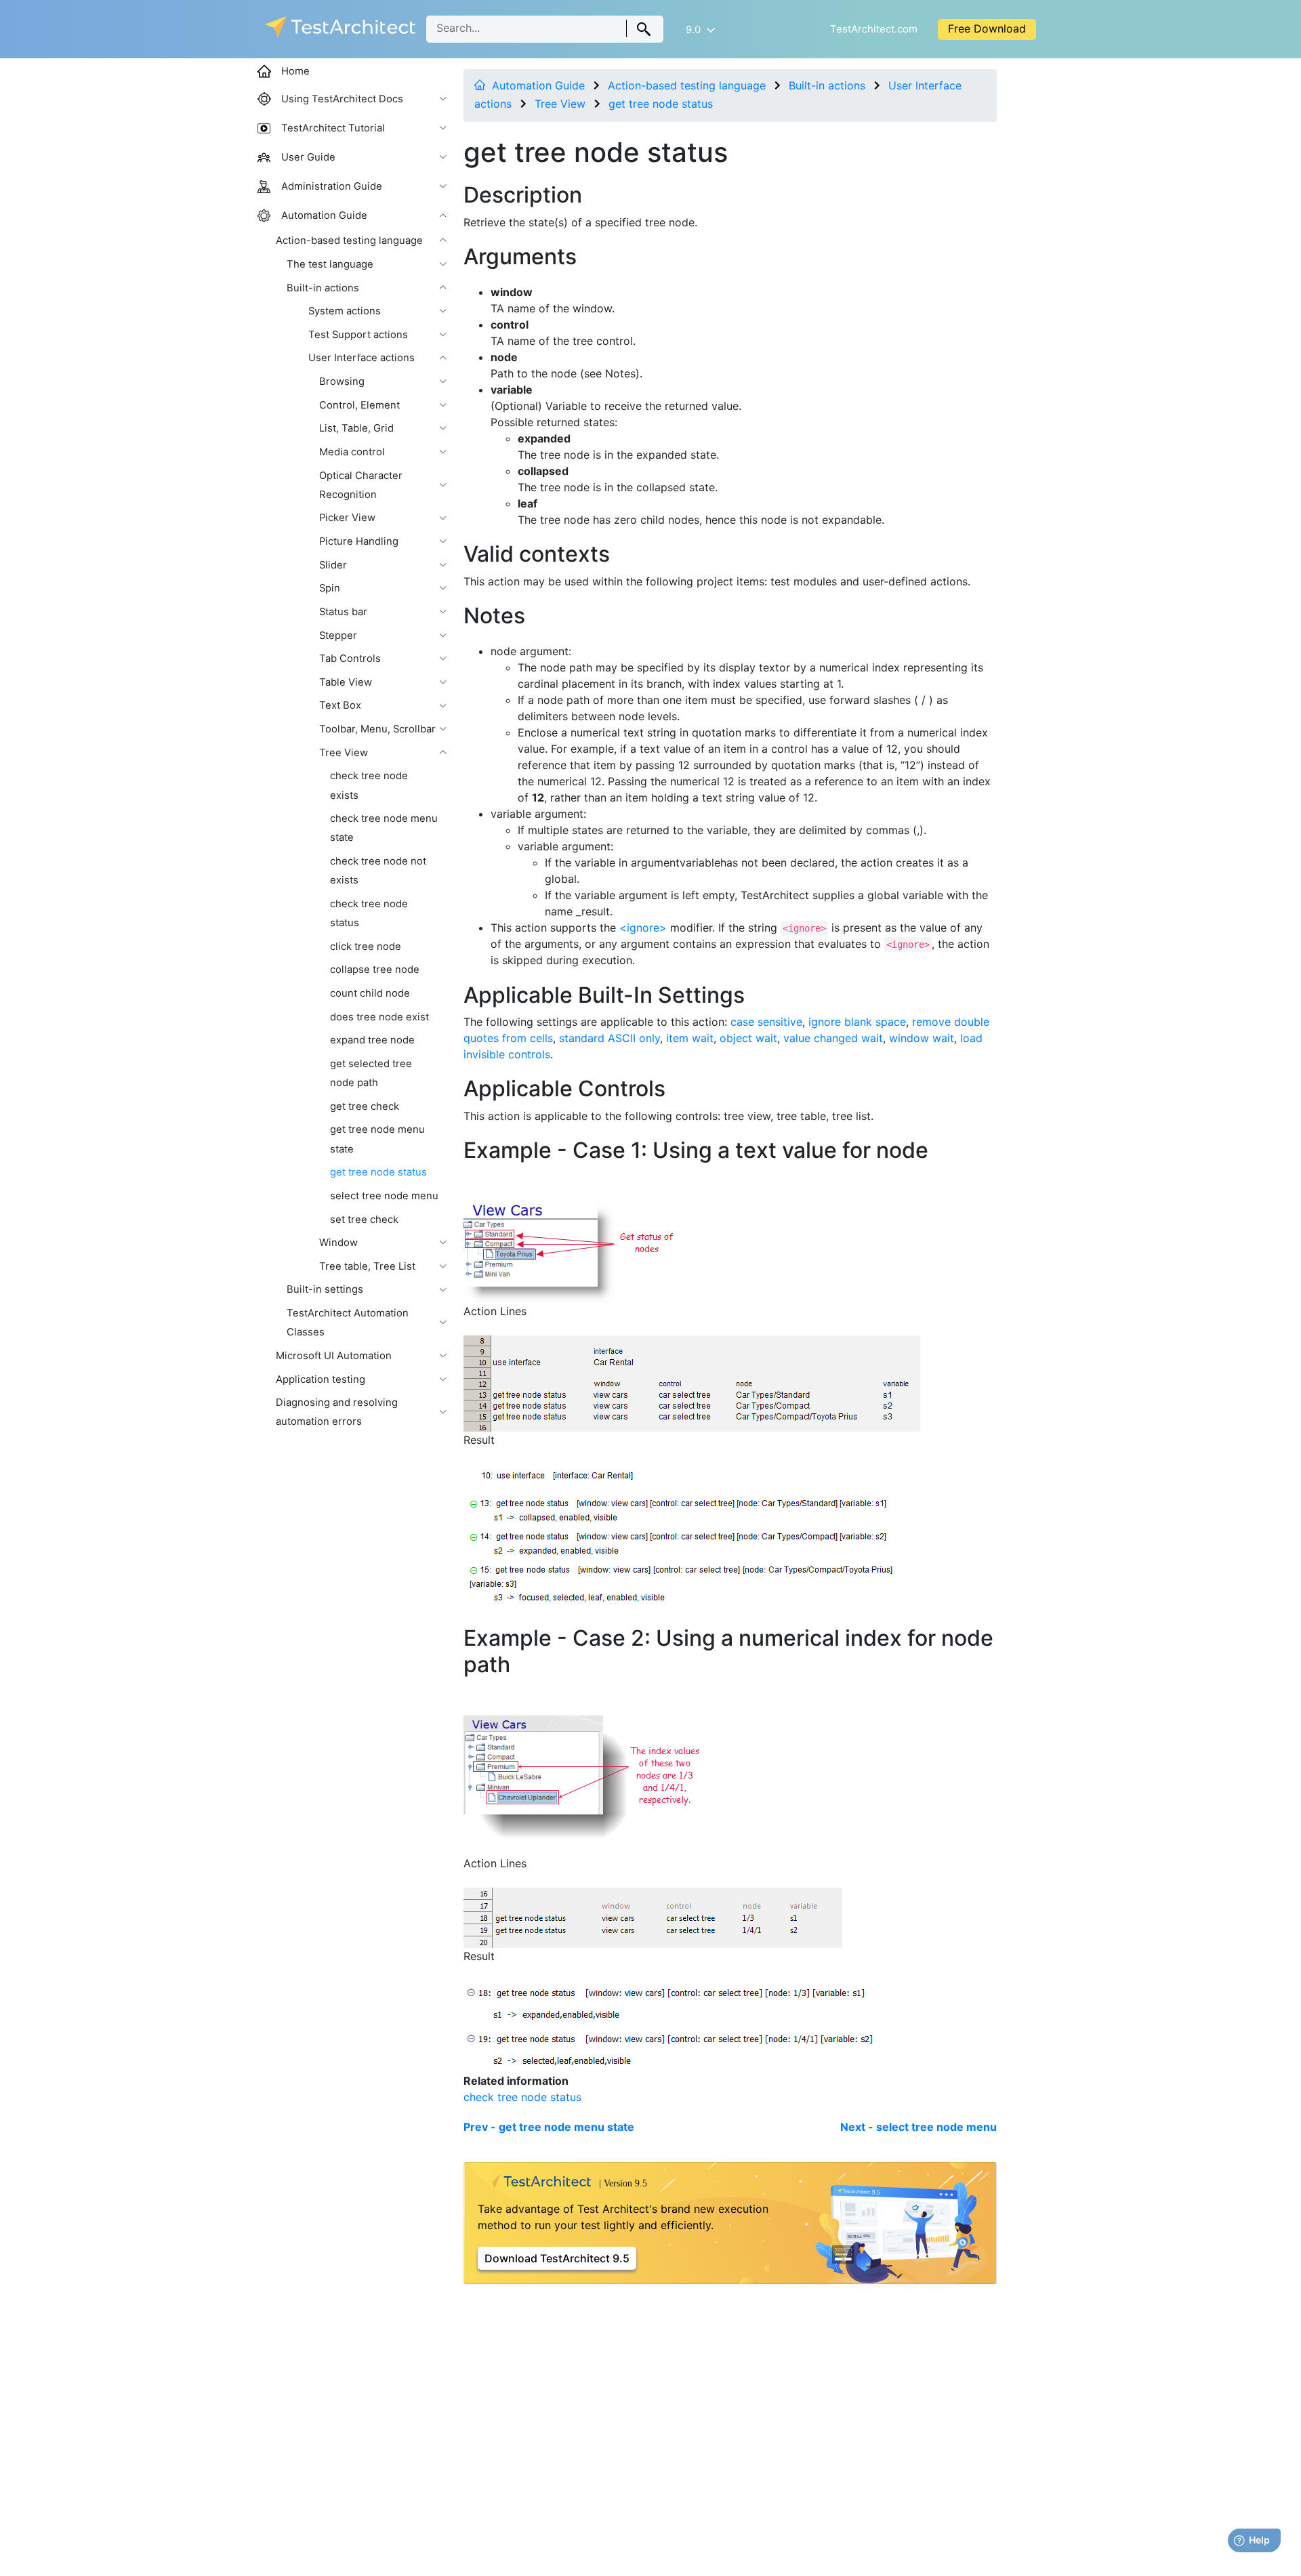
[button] (700, 29)
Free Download (987, 28)
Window (338, 1243)
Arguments (520, 256)
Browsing (342, 381)
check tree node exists (369, 785)
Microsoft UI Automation (334, 1356)
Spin (330, 588)
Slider (333, 565)
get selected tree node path (371, 1073)
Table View (346, 682)
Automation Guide (538, 85)
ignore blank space (857, 1022)
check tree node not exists (378, 871)
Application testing (321, 1379)
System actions (345, 311)
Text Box (340, 705)
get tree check (365, 1106)
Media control (352, 452)
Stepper (338, 636)
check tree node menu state (384, 828)
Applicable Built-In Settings (604, 995)
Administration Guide (332, 186)
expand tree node (372, 1040)
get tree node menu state (377, 1139)
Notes (494, 616)
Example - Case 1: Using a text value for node (696, 1150)
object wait (748, 1038)
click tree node (366, 947)
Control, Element (359, 405)
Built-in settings (325, 1289)
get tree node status (661, 104)
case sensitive (766, 1022)
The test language (330, 264)
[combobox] (545, 29)
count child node (370, 993)
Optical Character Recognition (361, 485)
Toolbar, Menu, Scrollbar (377, 729)
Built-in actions (827, 85)
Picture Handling (359, 541)
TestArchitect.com (874, 29)
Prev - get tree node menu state (549, 2127)
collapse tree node (375, 970)
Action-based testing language (687, 85)
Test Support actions (358, 335)
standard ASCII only (610, 1038)
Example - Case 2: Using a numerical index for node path (728, 1651)
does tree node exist (379, 1017)
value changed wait (833, 1038)
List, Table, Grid (356, 428)
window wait (922, 1038)
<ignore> (643, 928)
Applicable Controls (564, 1088)
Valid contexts (537, 554)
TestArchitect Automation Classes (348, 1323)
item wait (690, 1038)
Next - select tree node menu (918, 2127)
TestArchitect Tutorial (333, 128)
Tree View (560, 104)
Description (523, 195)
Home (295, 71)
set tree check (364, 1220)
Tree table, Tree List (367, 1266)
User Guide (308, 157)
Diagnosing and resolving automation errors (337, 1412)
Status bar (343, 612)
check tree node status (522, 2097)
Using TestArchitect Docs (342, 99)
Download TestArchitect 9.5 (557, 2258)
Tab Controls (350, 659)
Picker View (347, 518)
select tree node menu (384, 1196)
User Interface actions (362, 358)
